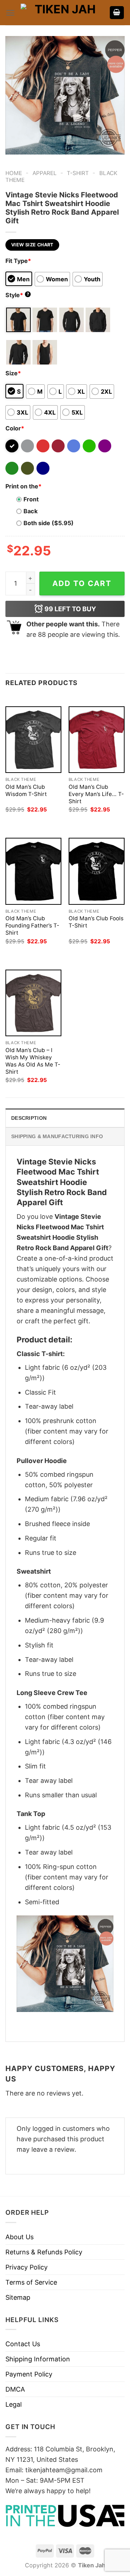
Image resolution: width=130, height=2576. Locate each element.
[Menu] (10, 13)
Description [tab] (29, 1118)
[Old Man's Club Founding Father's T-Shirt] (33, 871)
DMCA (15, 2389)
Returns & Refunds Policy (44, 2252)
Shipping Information (38, 2359)
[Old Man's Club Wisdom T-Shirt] (33, 740)
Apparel (45, 173)
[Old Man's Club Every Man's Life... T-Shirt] (97, 740)
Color (15, 428)
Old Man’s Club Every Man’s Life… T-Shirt (96, 794)
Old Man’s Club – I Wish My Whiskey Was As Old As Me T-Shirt (33, 1061)
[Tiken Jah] (62, 13)
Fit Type (18, 261)
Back (31, 511)
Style (17, 295)
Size (13, 373)
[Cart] (117, 13)
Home (14, 173)
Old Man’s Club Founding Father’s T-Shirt (32, 925)
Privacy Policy (27, 2267)
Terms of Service (31, 2282)
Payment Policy (29, 2374)
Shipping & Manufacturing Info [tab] (57, 1136)
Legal (14, 2404)
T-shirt (78, 173)
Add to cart (82, 583)
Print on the (23, 486)
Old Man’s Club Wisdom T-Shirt (26, 790)
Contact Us (23, 2344)
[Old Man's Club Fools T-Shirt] (97, 871)
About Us (19, 2237)
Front (31, 499)
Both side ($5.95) (49, 523)
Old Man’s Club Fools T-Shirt (96, 922)
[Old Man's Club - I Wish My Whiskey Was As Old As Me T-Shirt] (33, 1003)
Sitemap (18, 2297)
